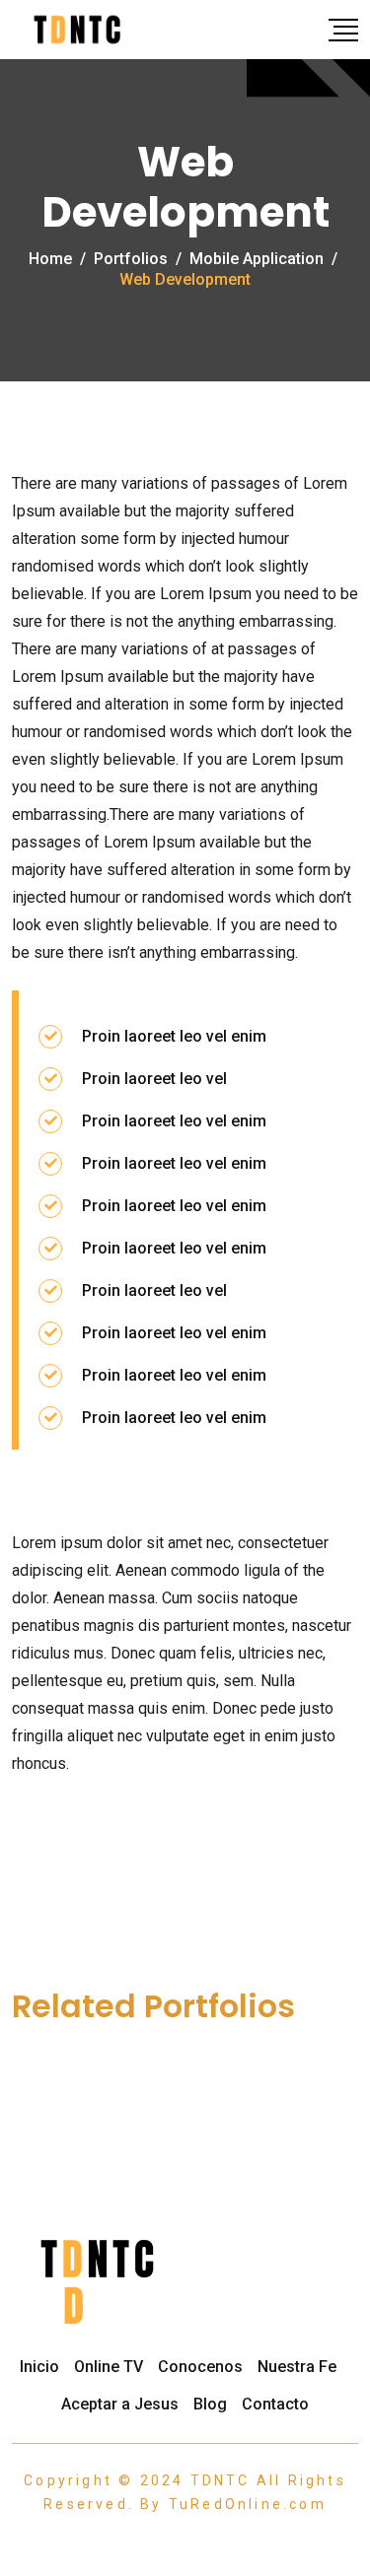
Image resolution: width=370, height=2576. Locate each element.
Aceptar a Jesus (120, 2404)
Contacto (275, 2404)
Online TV (109, 2367)
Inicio (39, 2367)
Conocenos (200, 2367)
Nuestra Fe (297, 2367)
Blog (210, 2404)
